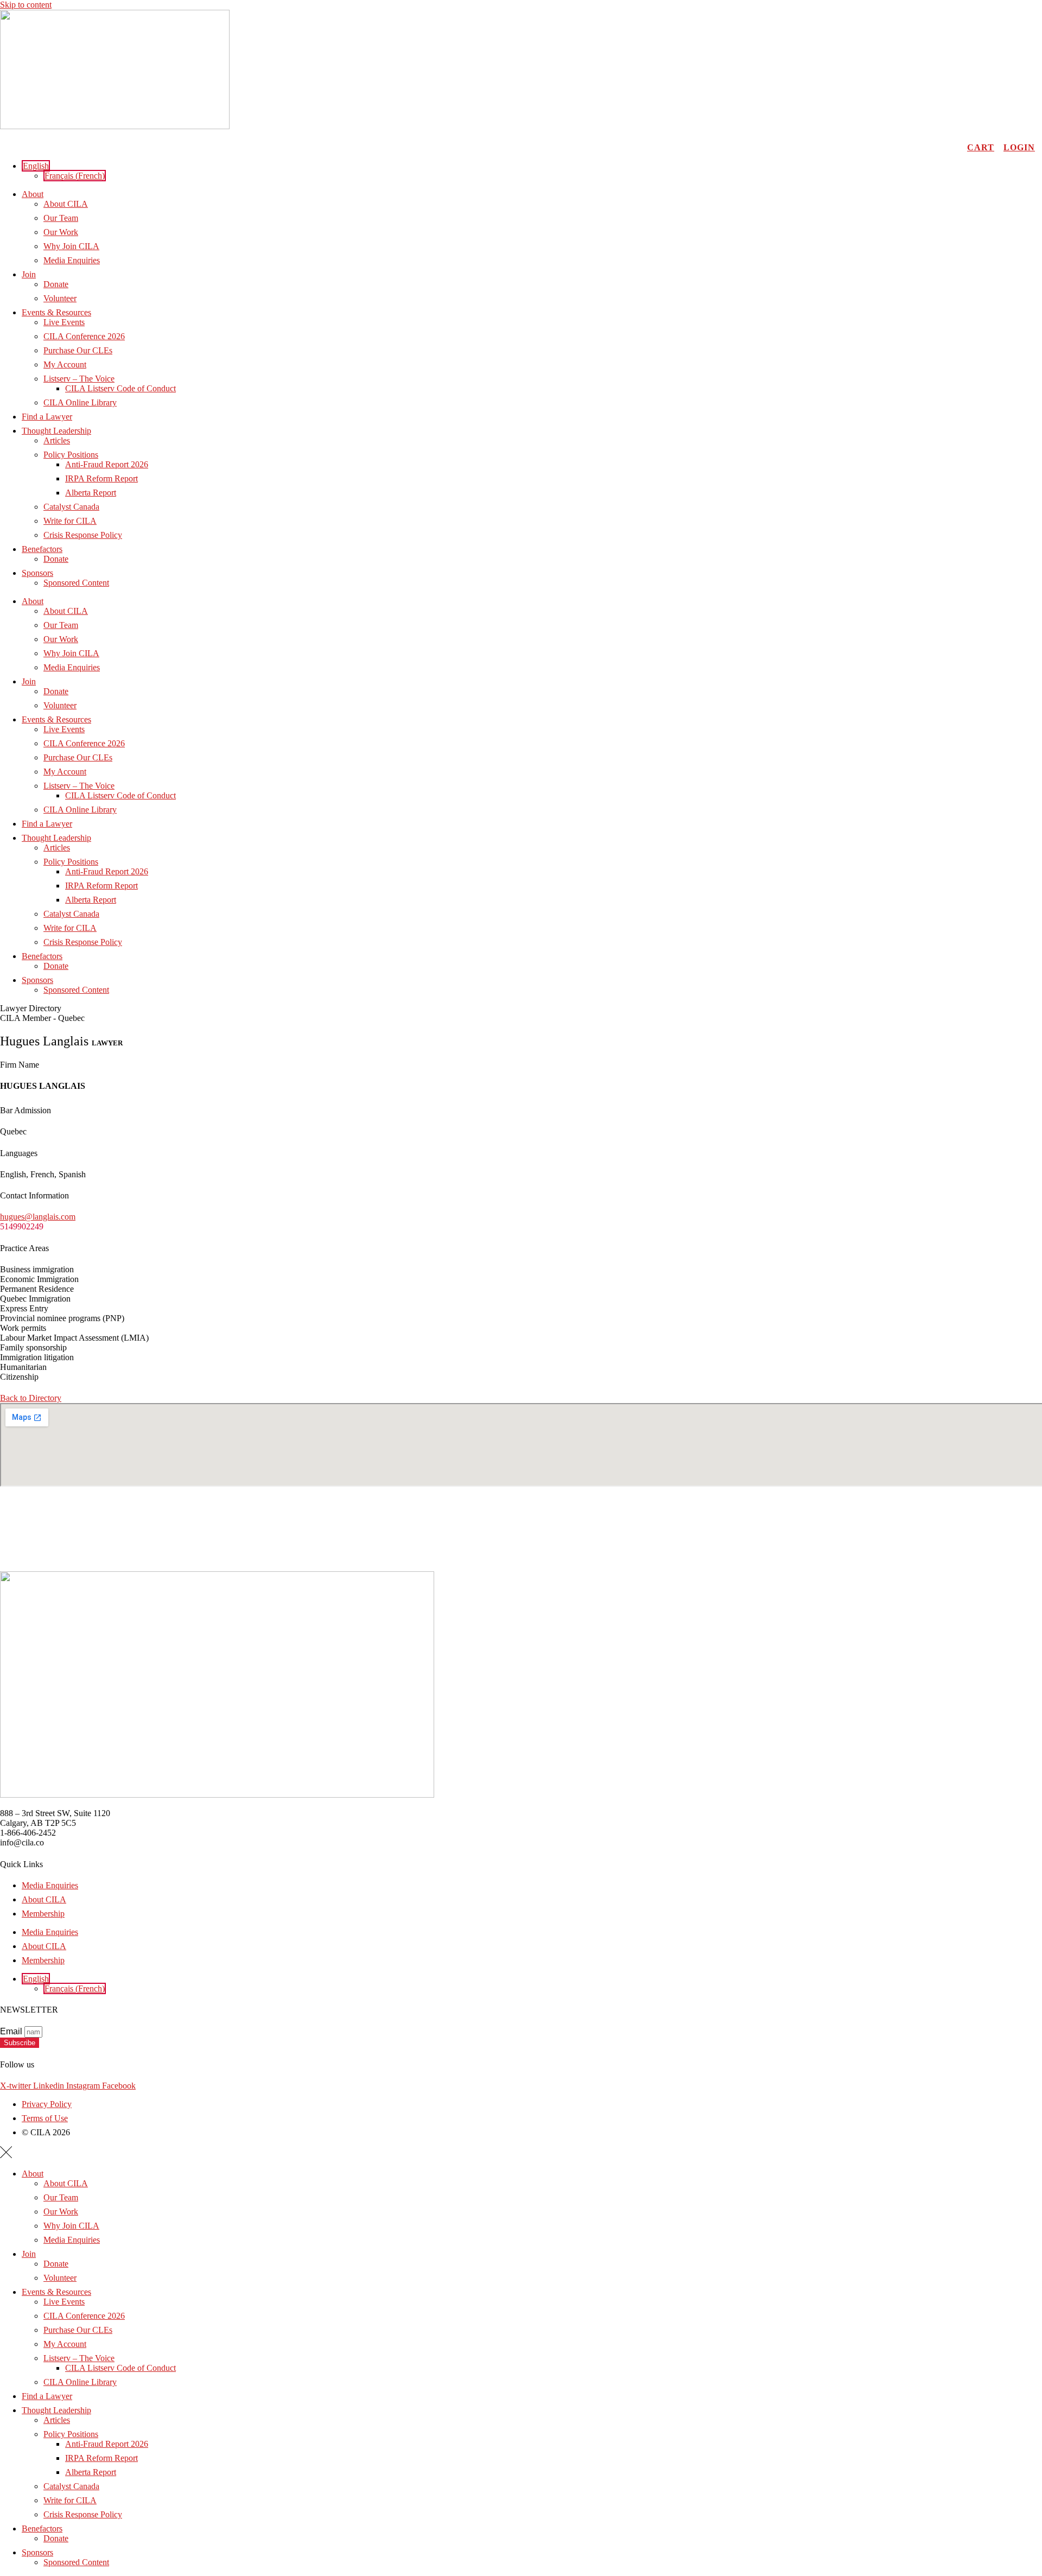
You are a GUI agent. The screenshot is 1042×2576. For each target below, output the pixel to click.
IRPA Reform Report (101, 478)
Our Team (61, 218)
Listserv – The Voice (79, 379)
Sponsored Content (76, 583)
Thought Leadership (56, 431)
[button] (36, 166)
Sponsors (37, 573)
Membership (43, 1914)
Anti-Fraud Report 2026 (107, 464)
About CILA (66, 204)
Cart (981, 147)
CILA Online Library (80, 402)
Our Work (61, 232)
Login (1019, 147)
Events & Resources (56, 312)
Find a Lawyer (47, 417)
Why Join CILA (71, 246)
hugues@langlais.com (38, 1217)
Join (29, 274)
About (33, 194)
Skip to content (26, 5)
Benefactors (42, 549)
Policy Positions (71, 455)
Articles (57, 440)
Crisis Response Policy (83, 535)
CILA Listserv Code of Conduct (120, 388)
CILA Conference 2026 (84, 336)
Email (12, 2031)
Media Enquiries (72, 260)
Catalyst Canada (71, 507)
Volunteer (60, 298)
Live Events (64, 322)
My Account (65, 364)
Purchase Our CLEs (78, 350)
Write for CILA (70, 521)
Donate (56, 284)
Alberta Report (91, 493)
